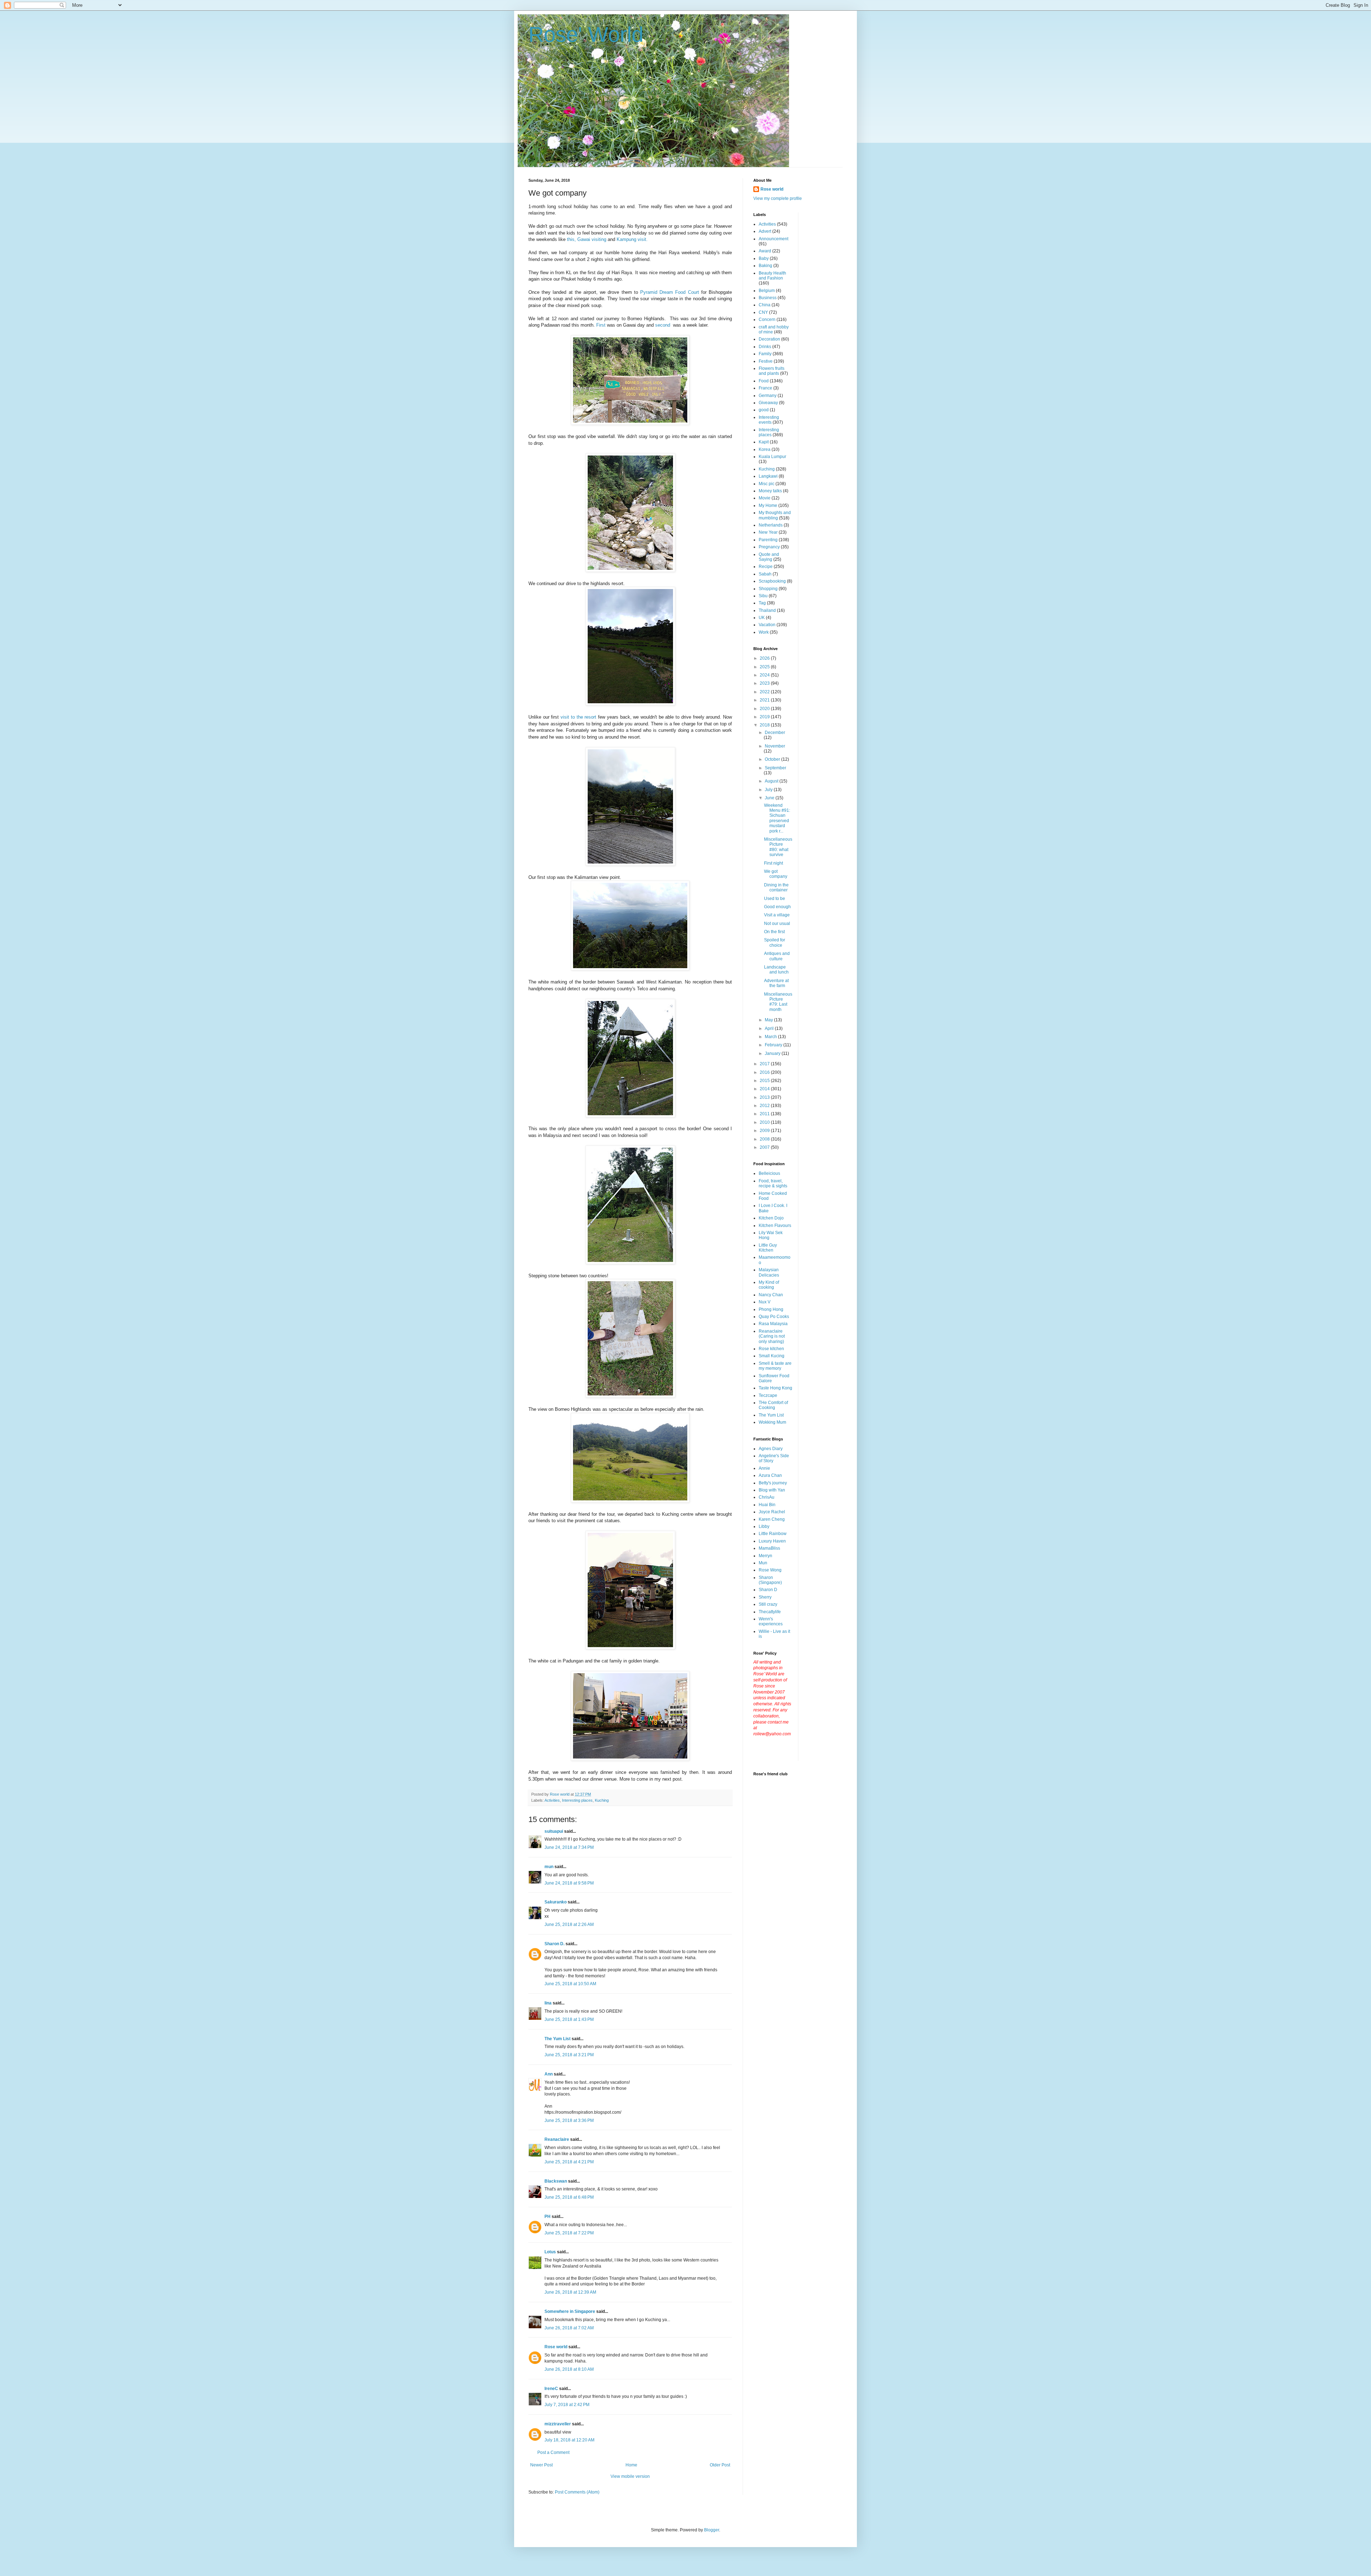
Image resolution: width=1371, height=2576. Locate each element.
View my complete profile (778, 198)
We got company (776, 874)
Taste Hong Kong (775, 1388)
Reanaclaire (557, 2139)
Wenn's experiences (771, 1621)
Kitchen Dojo (771, 1218)
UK (762, 618)
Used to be (775, 899)
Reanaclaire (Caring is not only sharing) (772, 1336)
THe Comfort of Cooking (773, 1405)
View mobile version (630, 2476)
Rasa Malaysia (773, 1324)
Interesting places (577, 1800)
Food (764, 381)
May (769, 1020)
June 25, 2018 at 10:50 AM (570, 1984)
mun (549, 1867)
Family (765, 354)
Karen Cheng (772, 1519)
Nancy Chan (771, 1295)
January (773, 1053)
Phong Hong (771, 1309)
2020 (765, 709)
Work (764, 632)
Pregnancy (769, 547)
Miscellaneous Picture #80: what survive (778, 847)
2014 (765, 1089)
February (774, 1045)
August (772, 781)
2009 (765, 1131)
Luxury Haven (772, 1541)
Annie (764, 1468)
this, (571, 239)
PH (548, 2217)
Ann (549, 2074)
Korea (765, 449)
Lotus (550, 2252)
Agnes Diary (771, 1449)
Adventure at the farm (776, 983)
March (771, 1037)
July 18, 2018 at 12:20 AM (569, 2440)
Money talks (770, 491)
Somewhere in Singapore (570, 2311)
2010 (765, 1122)
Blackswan (556, 2181)
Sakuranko (556, 1902)
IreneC (551, 2389)
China (765, 305)
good (764, 410)
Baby (764, 258)
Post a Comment (553, 2452)
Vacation (767, 625)
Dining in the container (776, 887)
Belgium (767, 291)
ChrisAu (767, 1497)
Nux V (765, 1302)
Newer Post (541, 2465)
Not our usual (777, 924)
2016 (765, 1072)
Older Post (720, 2465)
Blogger (712, 2530)
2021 (765, 700)
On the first (774, 932)
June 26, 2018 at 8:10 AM (569, 2369)
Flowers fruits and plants (772, 371)
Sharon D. (554, 1944)
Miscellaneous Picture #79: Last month (778, 1002)
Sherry (765, 1597)
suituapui (554, 1831)
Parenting (768, 540)
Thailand (767, 610)
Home (631, 2465)
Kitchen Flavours (775, 1226)
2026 (765, 658)
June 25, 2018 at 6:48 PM (569, 2197)
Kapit (764, 442)
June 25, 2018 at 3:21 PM (569, 2055)
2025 (765, 667)
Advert (765, 231)
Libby (764, 1526)
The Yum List (558, 2039)
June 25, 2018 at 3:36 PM (569, 2120)
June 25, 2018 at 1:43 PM (569, 2019)
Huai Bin (767, 1505)
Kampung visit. (632, 239)
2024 (765, 675)
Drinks (765, 347)
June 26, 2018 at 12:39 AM (570, 2292)
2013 (765, 1097)
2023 (765, 683)
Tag (762, 603)
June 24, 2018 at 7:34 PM (569, 1847)
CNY (763, 312)
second (663, 325)
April (770, 1028)
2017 (765, 1064)
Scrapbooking (772, 581)
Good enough (777, 907)
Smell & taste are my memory (775, 1366)
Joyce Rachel (772, 1512)
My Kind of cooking (769, 1285)
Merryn (765, 1556)
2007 (765, 1147)
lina (548, 2003)
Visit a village (777, 915)
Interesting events (769, 420)
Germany (768, 396)
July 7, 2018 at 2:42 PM (567, 2405)
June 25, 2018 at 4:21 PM (569, 2162)
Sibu (763, 596)
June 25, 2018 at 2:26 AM (569, 1925)
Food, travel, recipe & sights (773, 1183)
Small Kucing (772, 1356)
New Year (768, 532)
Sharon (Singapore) (770, 1580)
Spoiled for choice (775, 942)
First (601, 325)
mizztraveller (558, 2424)
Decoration (769, 339)
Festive (766, 361)
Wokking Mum (772, 1422)
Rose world (556, 2347)
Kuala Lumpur (772, 457)
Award (765, 251)
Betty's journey (773, 1483)
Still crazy (768, 1604)
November (775, 746)
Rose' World (586, 34)
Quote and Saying (769, 557)
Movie (765, 498)
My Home (768, 505)
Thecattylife (770, 1612)
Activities (552, 1800)
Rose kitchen (771, 1349)
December (775, 733)
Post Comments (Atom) (577, 2492)
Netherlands (771, 525)
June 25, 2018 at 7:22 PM (569, 2233)
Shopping (768, 589)
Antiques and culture (777, 956)
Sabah (765, 574)
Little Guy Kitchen (768, 1248)
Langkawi (768, 476)
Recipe (766, 567)
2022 (765, 692)
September (775, 768)
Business (768, 298)
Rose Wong (770, 1570)
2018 (765, 725)
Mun (763, 1563)
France (765, 388)
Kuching (602, 1800)
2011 (765, 1114)
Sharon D (768, 1590)
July (769, 790)
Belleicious (769, 1173)
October (773, 759)
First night (774, 863)
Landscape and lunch (776, 970)
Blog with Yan (772, 1490)
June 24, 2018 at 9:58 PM (569, 1883)
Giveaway (768, 403)
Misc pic (767, 484)
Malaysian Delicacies (769, 1272)
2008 (765, 1139)
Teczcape (768, 1395)
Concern (767, 320)
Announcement (774, 239)
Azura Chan (770, 1475)
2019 (765, 717)
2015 (765, 1081)
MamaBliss (769, 1548)
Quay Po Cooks (774, 1317)
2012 (765, 1106)
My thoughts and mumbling (775, 515)
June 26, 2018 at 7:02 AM (569, 2328)
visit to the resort (578, 717)
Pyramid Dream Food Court (670, 292)
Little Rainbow (773, 1534)
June (770, 798)
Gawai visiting (592, 239)
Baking (765, 266)
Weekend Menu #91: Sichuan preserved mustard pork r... (777, 818)
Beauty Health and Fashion (772, 276)
